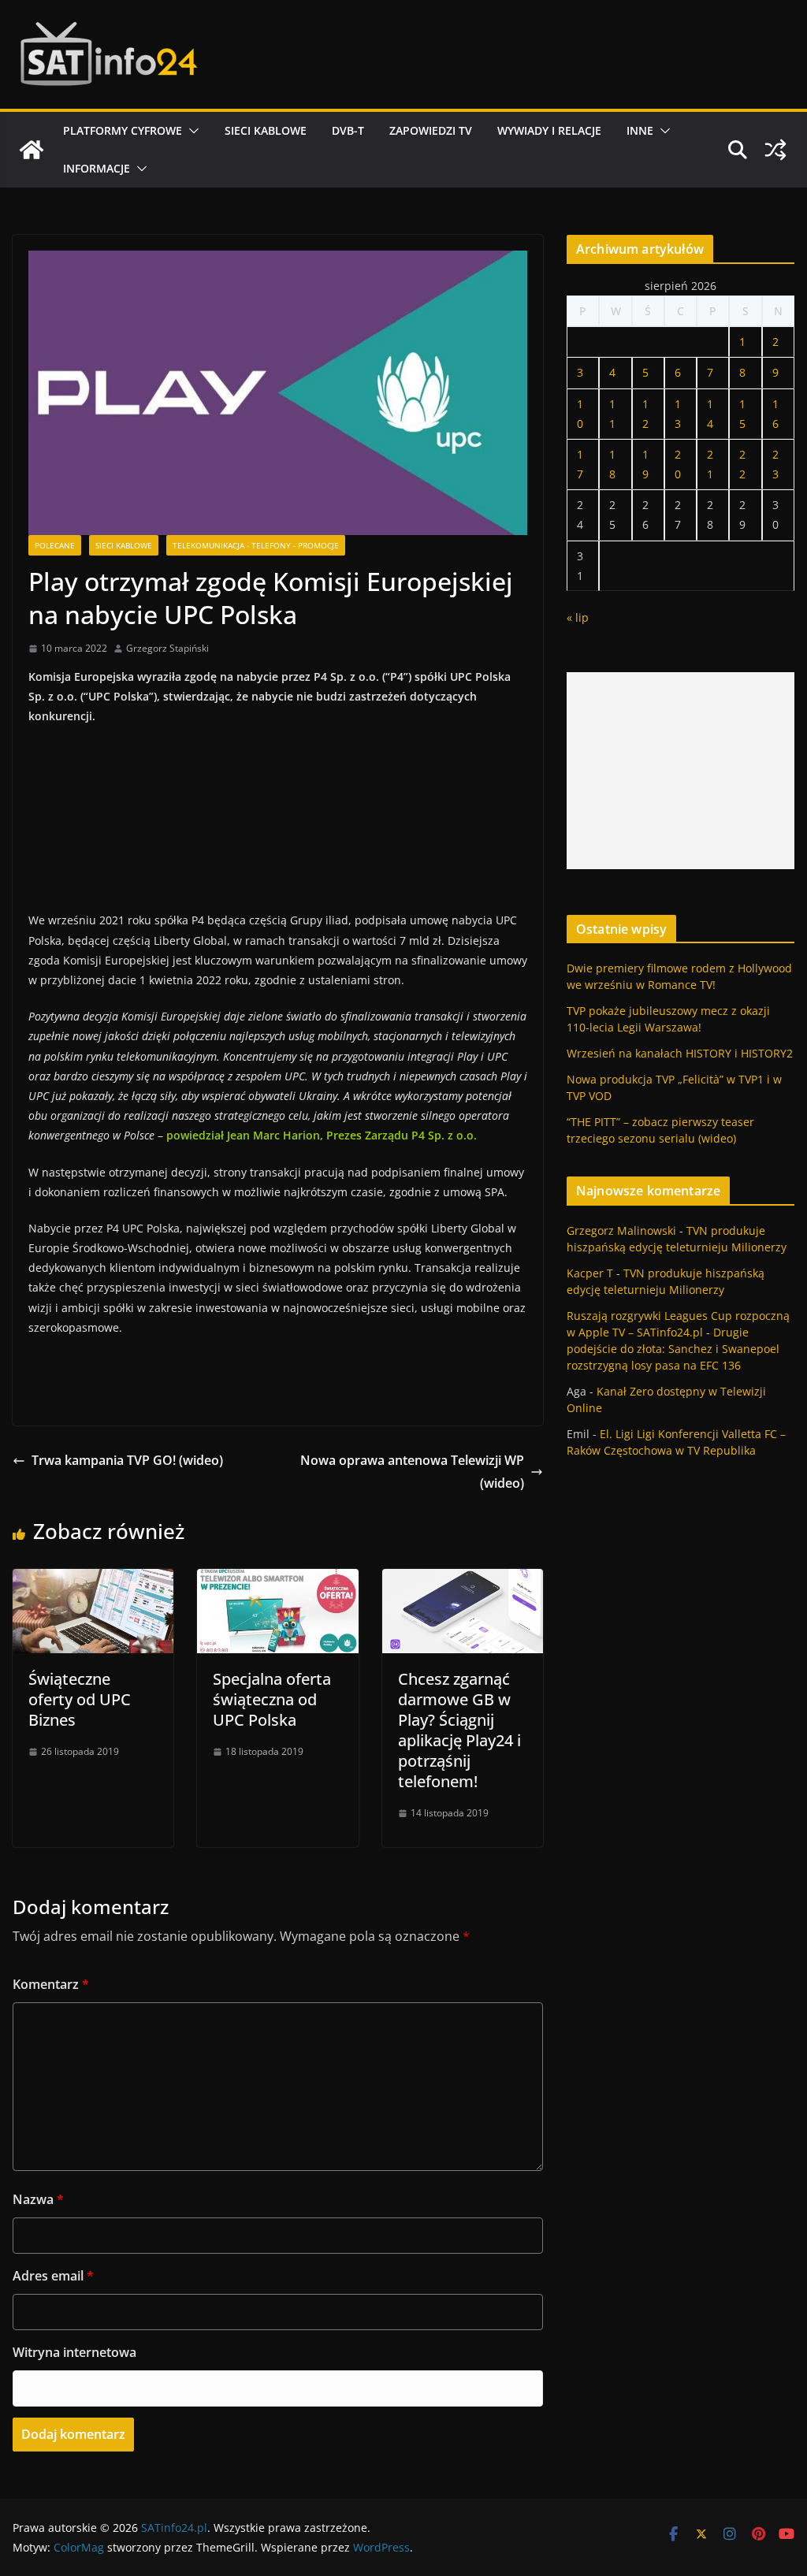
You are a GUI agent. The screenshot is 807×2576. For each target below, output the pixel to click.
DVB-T (348, 130)
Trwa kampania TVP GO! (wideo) (127, 1460)
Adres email (53, 2276)
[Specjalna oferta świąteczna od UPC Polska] (277, 1580)
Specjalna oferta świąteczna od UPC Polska (272, 1699)
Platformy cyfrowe (123, 130)
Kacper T (590, 1273)
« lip (578, 617)
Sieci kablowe (266, 130)
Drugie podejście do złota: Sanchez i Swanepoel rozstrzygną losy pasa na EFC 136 (673, 1349)
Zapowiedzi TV (431, 130)
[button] (191, 131)
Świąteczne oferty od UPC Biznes (80, 1699)
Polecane (55, 545)
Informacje (97, 168)
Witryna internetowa (74, 2352)
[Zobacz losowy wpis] (775, 150)
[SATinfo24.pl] (32, 150)
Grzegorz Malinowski (621, 1230)
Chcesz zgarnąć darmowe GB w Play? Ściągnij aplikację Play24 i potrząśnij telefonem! (459, 1730)
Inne (640, 130)
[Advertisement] (681, 771)
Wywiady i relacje (549, 130)
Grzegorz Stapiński (167, 648)
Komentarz (51, 1984)
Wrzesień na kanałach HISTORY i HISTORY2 (680, 1053)
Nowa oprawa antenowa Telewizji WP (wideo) (412, 1472)
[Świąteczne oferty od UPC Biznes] (93, 1580)
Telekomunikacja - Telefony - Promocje (256, 545)
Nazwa (38, 2199)
